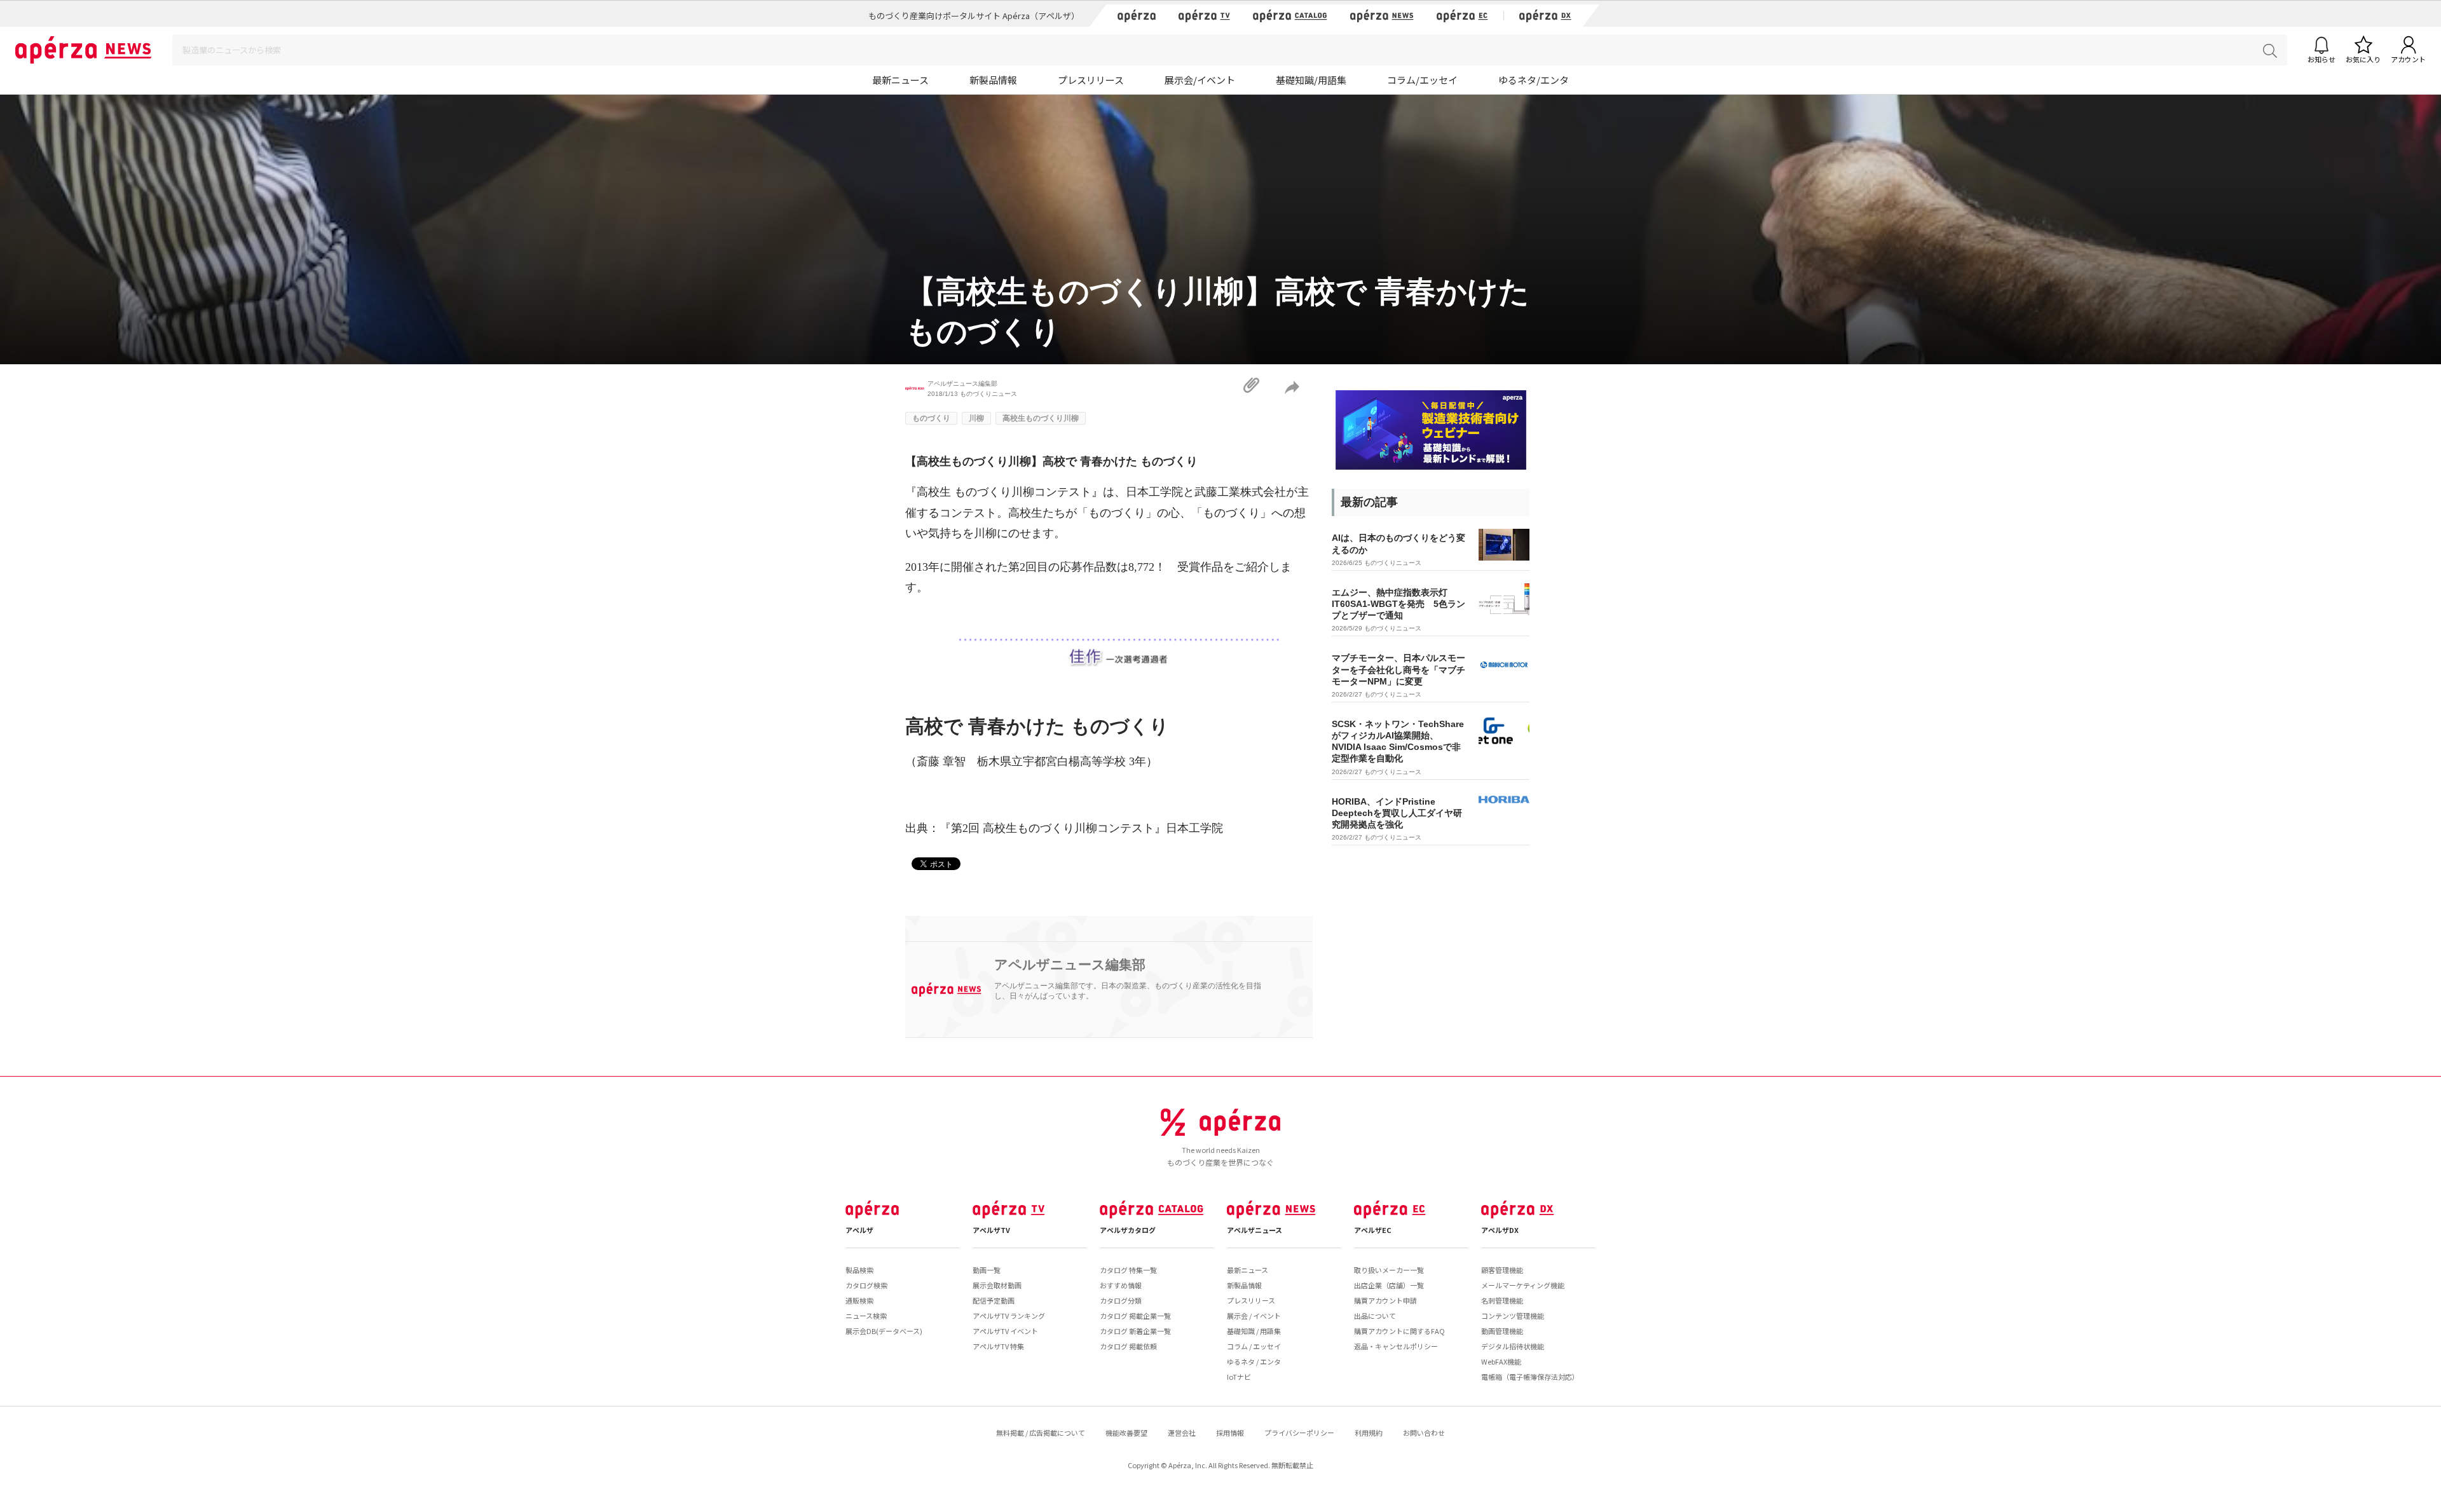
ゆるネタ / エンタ (1254, 1361)
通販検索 (859, 1300)
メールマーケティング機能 (1523, 1285)
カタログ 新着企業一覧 (1135, 1331)
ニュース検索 (866, 1316)
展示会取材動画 (997, 1285)
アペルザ (859, 1230)
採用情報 (1230, 1433)
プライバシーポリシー (1299, 1433)
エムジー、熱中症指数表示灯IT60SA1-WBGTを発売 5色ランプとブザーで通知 (1398, 604)
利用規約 (1369, 1433)
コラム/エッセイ (1422, 80)
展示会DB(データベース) (884, 1331)
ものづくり (931, 418)
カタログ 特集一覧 (1128, 1270)
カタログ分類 (1121, 1300)
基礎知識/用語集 (1311, 80)
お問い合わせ (1424, 1433)
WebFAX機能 (1501, 1361)
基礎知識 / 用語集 (1254, 1331)
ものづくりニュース (988, 394)
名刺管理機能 (1502, 1300)
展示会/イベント (1200, 80)
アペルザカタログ (1128, 1230)
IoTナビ (1239, 1377)
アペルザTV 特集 (998, 1346)
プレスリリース (1091, 80)
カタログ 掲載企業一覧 (1135, 1316)
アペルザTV (991, 1230)
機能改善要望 (1126, 1433)
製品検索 (859, 1270)
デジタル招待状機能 (1513, 1346)
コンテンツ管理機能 (1513, 1316)
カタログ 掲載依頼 (1128, 1346)
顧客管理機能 (1502, 1270)
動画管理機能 (1502, 1331)
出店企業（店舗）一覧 (1389, 1285)
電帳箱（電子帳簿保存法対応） (1530, 1377)
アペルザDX (1500, 1230)
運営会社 (1182, 1433)
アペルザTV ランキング (1009, 1316)
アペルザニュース (1255, 1230)
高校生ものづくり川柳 (1041, 418)
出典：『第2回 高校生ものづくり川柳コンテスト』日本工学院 (1064, 828)
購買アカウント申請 (1385, 1300)
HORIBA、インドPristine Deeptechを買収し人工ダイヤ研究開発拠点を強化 (1397, 813)
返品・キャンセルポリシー (1396, 1346)
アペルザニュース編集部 (962, 384)
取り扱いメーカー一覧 (1389, 1270)
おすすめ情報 (1121, 1285)
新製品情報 (993, 80)
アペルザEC (1373, 1230)
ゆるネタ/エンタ (1534, 80)
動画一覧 (987, 1270)
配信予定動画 (994, 1300)
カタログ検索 (866, 1285)
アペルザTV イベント (1005, 1331)
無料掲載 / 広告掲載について (1041, 1433)
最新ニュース (900, 80)
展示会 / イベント (1254, 1316)
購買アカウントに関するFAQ (1399, 1331)
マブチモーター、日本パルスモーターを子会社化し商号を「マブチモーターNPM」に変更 (1398, 669)
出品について (1375, 1316)
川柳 (976, 418)
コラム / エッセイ (1254, 1346)
